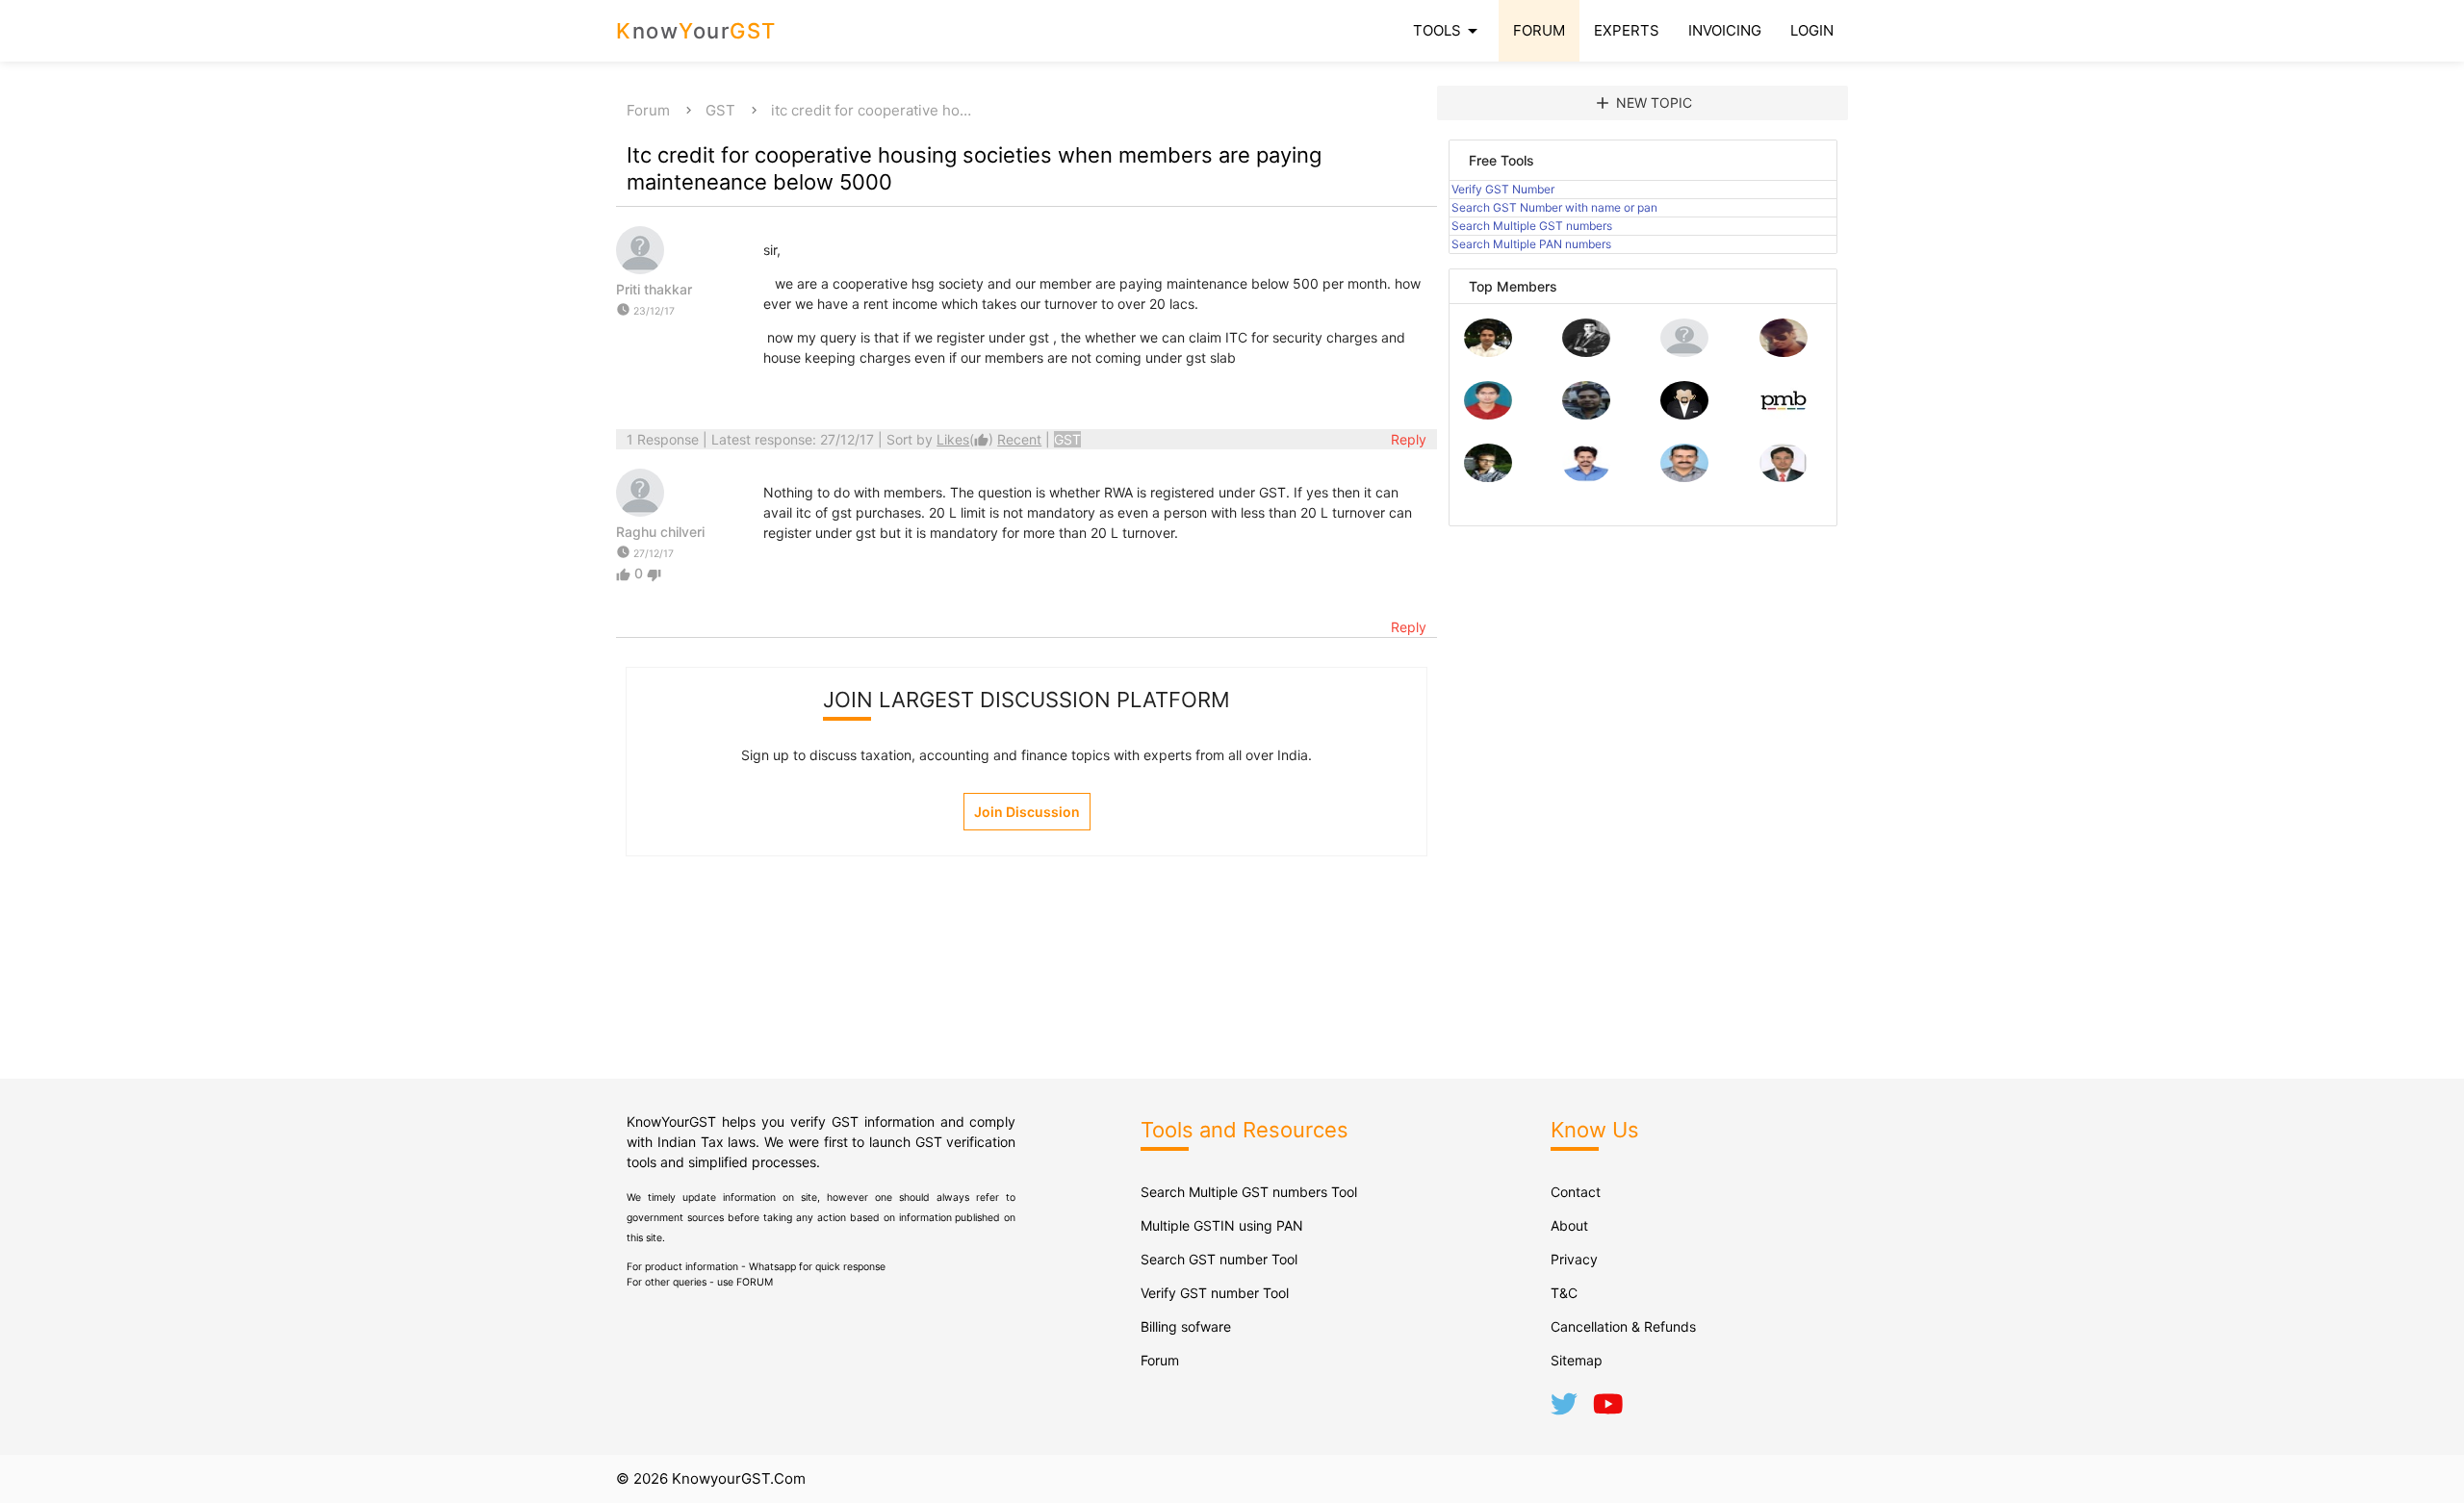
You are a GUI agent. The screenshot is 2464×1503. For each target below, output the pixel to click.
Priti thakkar (654, 289)
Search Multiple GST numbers (1532, 226)
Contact (1576, 1192)
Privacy (1574, 1259)
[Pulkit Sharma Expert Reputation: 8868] (1488, 352)
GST (720, 110)
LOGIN (1812, 30)
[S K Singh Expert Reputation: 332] (1586, 414)
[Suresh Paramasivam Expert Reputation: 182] (1586, 477)
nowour (696, 31)
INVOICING (1725, 30)
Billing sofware (1186, 1326)
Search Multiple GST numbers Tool (1249, 1192)
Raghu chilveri (660, 532)
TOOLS (1449, 31)
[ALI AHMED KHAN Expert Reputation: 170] (1784, 477)
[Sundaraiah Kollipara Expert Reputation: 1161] (1684, 352)
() (967, 439)
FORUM (1539, 30)
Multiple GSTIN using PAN (1222, 1225)
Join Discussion (1027, 812)
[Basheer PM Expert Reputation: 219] (1784, 414)
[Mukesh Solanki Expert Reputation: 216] (1488, 477)
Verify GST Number (1503, 189)
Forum (648, 110)
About (1569, 1225)
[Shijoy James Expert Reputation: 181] (1684, 477)
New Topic (1643, 103)
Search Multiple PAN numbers (1531, 244)
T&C (1564, 1293)
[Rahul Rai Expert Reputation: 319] (1684, 414)
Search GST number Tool (1219, 1259)
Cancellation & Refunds (1623, 1326)
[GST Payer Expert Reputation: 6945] (1586, 352)
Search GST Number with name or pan (1554, 207)
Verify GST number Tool (1215, 1293)
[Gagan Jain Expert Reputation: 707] (1784, 352)
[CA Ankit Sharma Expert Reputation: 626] (1488, 414)
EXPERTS (1627, 30)
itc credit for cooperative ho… (871, 110)
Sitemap (1577, 1360)
